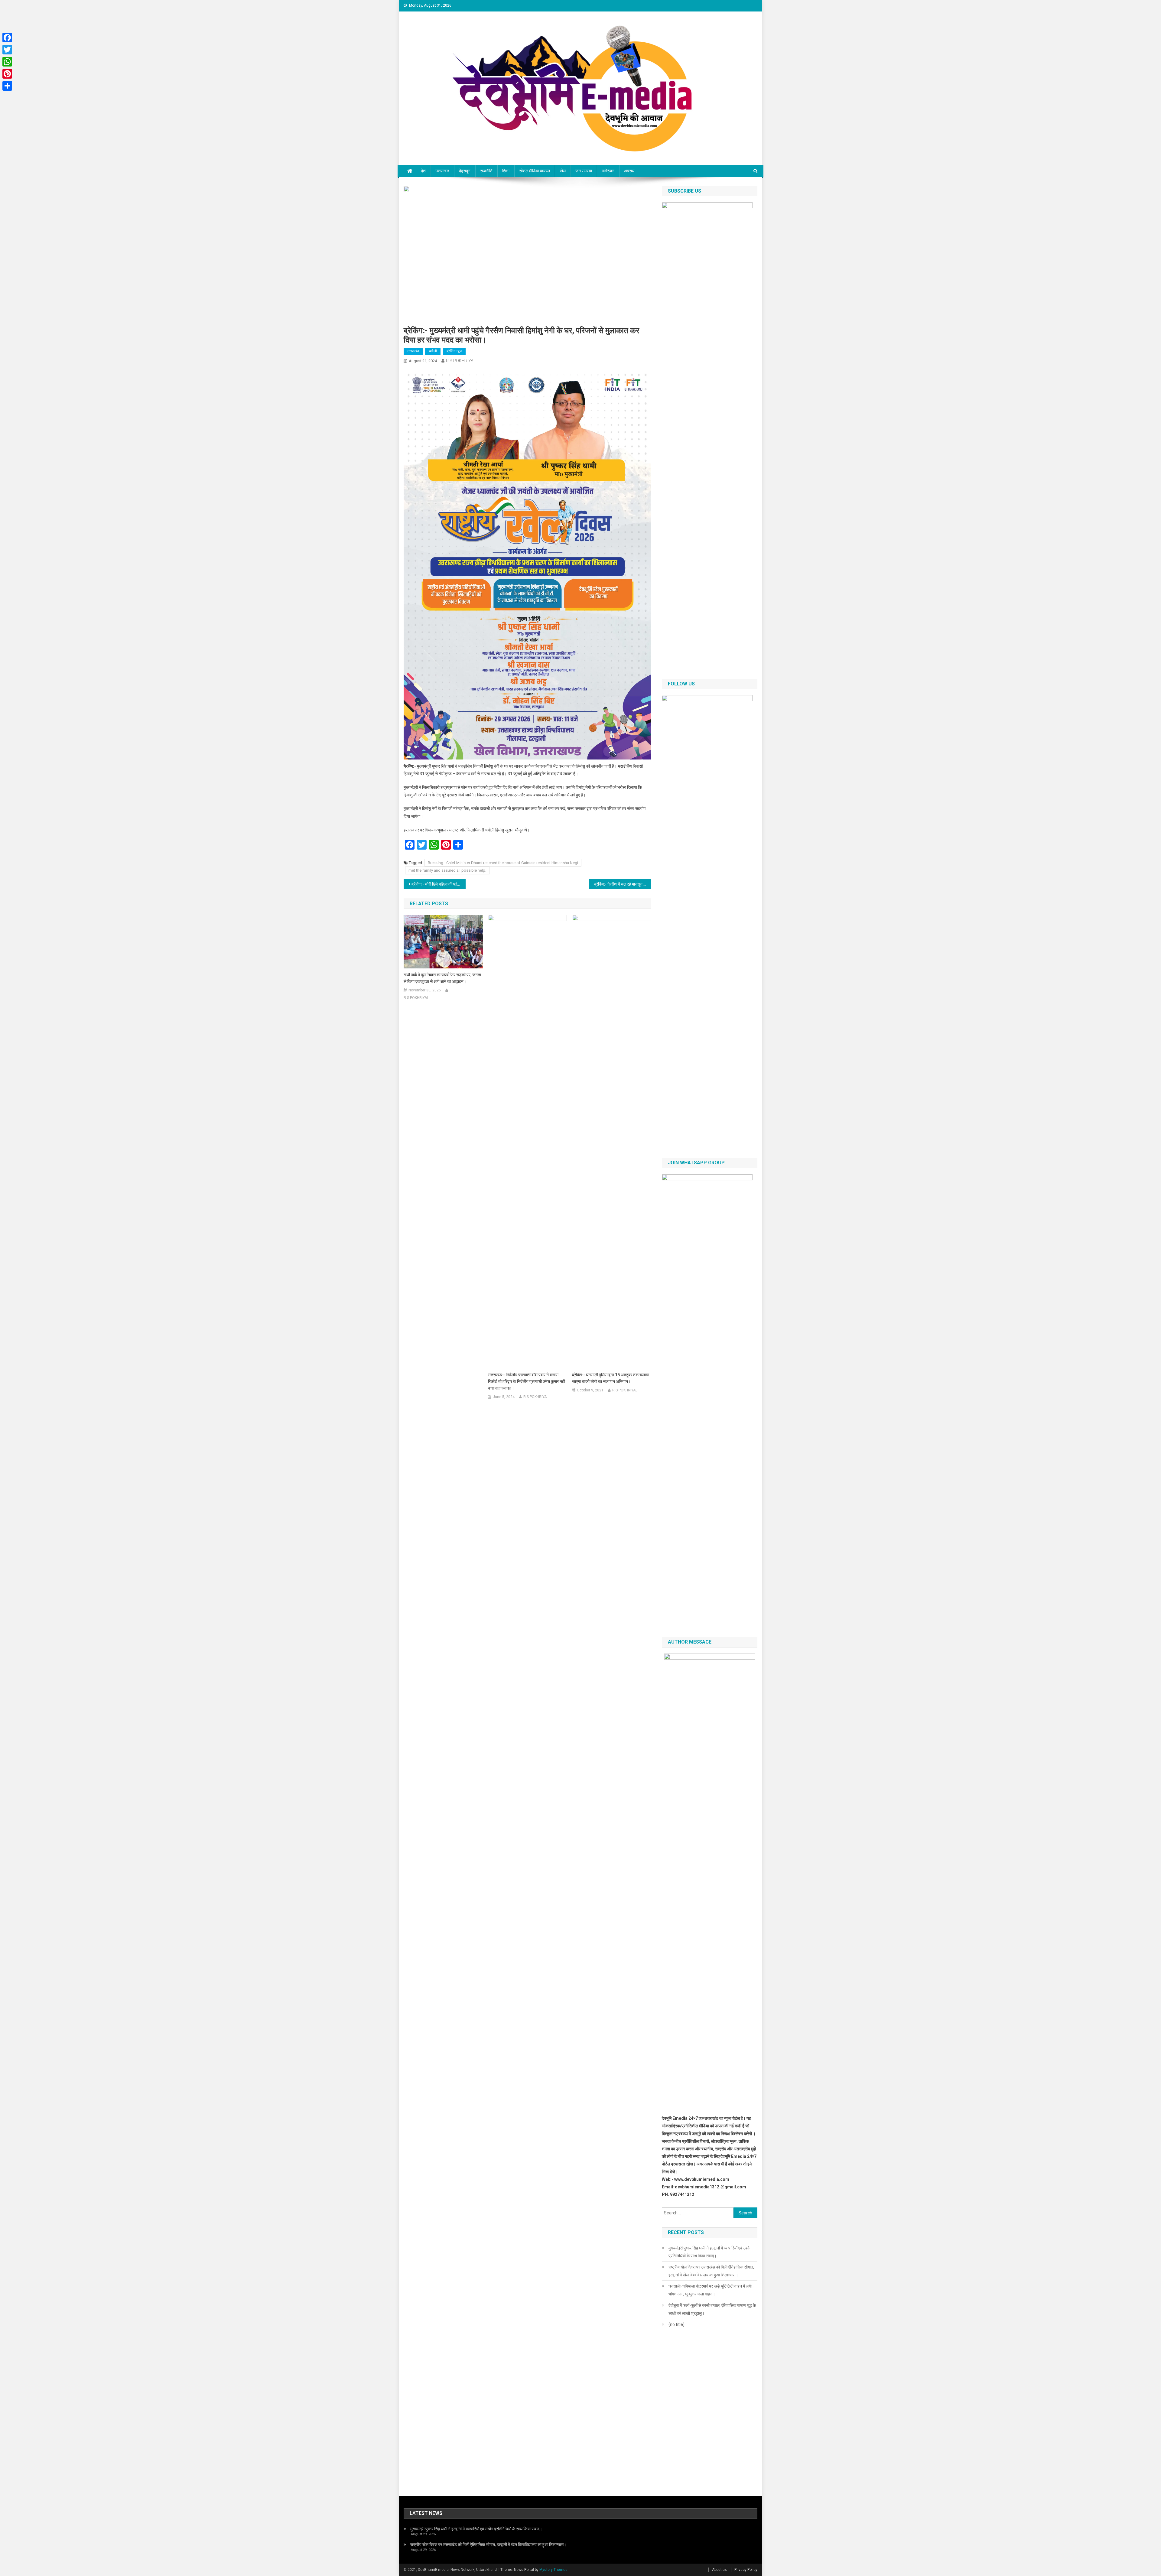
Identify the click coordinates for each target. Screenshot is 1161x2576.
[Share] (7, 86)
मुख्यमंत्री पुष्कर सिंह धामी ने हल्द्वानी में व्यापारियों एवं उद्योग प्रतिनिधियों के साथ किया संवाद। (710, 2252)
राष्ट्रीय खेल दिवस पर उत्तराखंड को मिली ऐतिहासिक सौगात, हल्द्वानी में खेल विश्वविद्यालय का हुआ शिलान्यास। (711, 2271)
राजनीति (486, 171)
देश (423, 171)
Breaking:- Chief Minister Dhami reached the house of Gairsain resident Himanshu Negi (503, 863)
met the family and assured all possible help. (447, 870)
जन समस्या (584, 171)
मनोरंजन (608, 171)
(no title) (676, 2324)
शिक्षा (506, 171)
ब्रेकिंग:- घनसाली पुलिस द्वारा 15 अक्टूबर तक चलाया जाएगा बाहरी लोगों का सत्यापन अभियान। (611, 1378)
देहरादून (465, 171)
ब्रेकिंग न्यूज (454, 351)
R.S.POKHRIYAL (461, 361)
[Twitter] (7, 50)
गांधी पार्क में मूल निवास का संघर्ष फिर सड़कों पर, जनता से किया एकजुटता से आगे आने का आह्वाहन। (442, 978)
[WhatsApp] (7, 62)
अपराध (629, 171)
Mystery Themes (553, 2570)
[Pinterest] (7, 74)
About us (719, 2570)
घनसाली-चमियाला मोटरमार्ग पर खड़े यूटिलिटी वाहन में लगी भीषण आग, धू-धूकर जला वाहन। (710, 2290)
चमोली (433, 351)
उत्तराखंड (442, 171)
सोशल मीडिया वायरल (535, 171)
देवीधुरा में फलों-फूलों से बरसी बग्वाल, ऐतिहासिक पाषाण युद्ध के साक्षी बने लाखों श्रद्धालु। (712, 2309)
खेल (563, 171)
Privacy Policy (746, 2570)
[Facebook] (7, 37)
